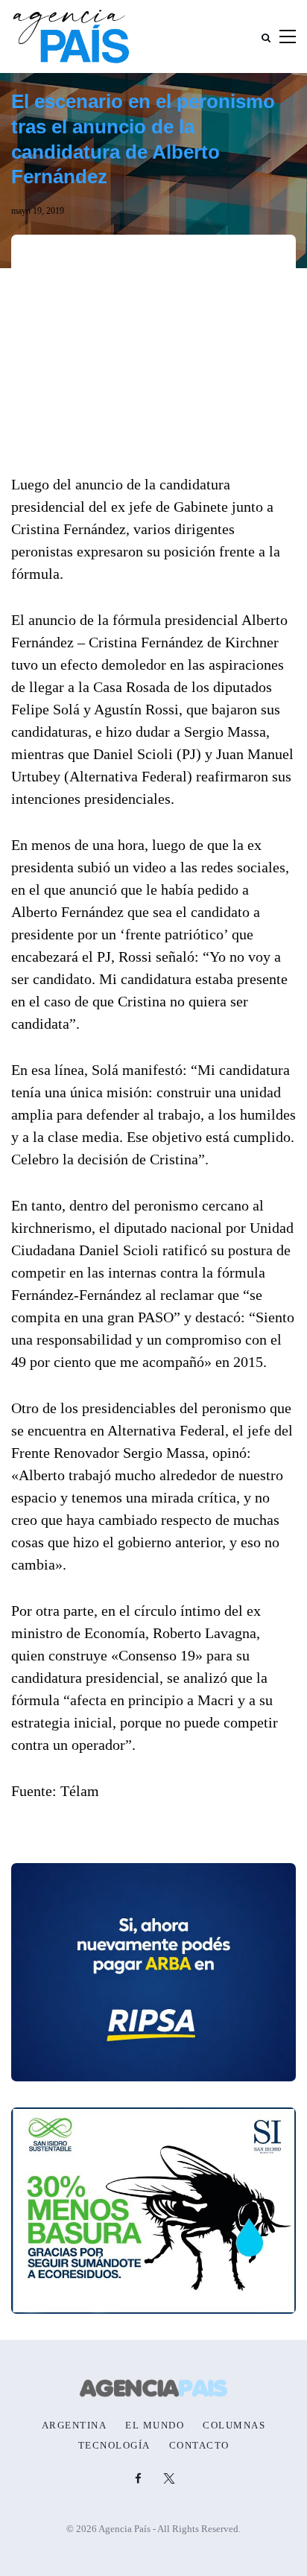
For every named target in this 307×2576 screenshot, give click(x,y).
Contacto (199, 2446)
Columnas (234, 2426)
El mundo (155, 2426)
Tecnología (114, 2446)
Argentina (75, 2426)
